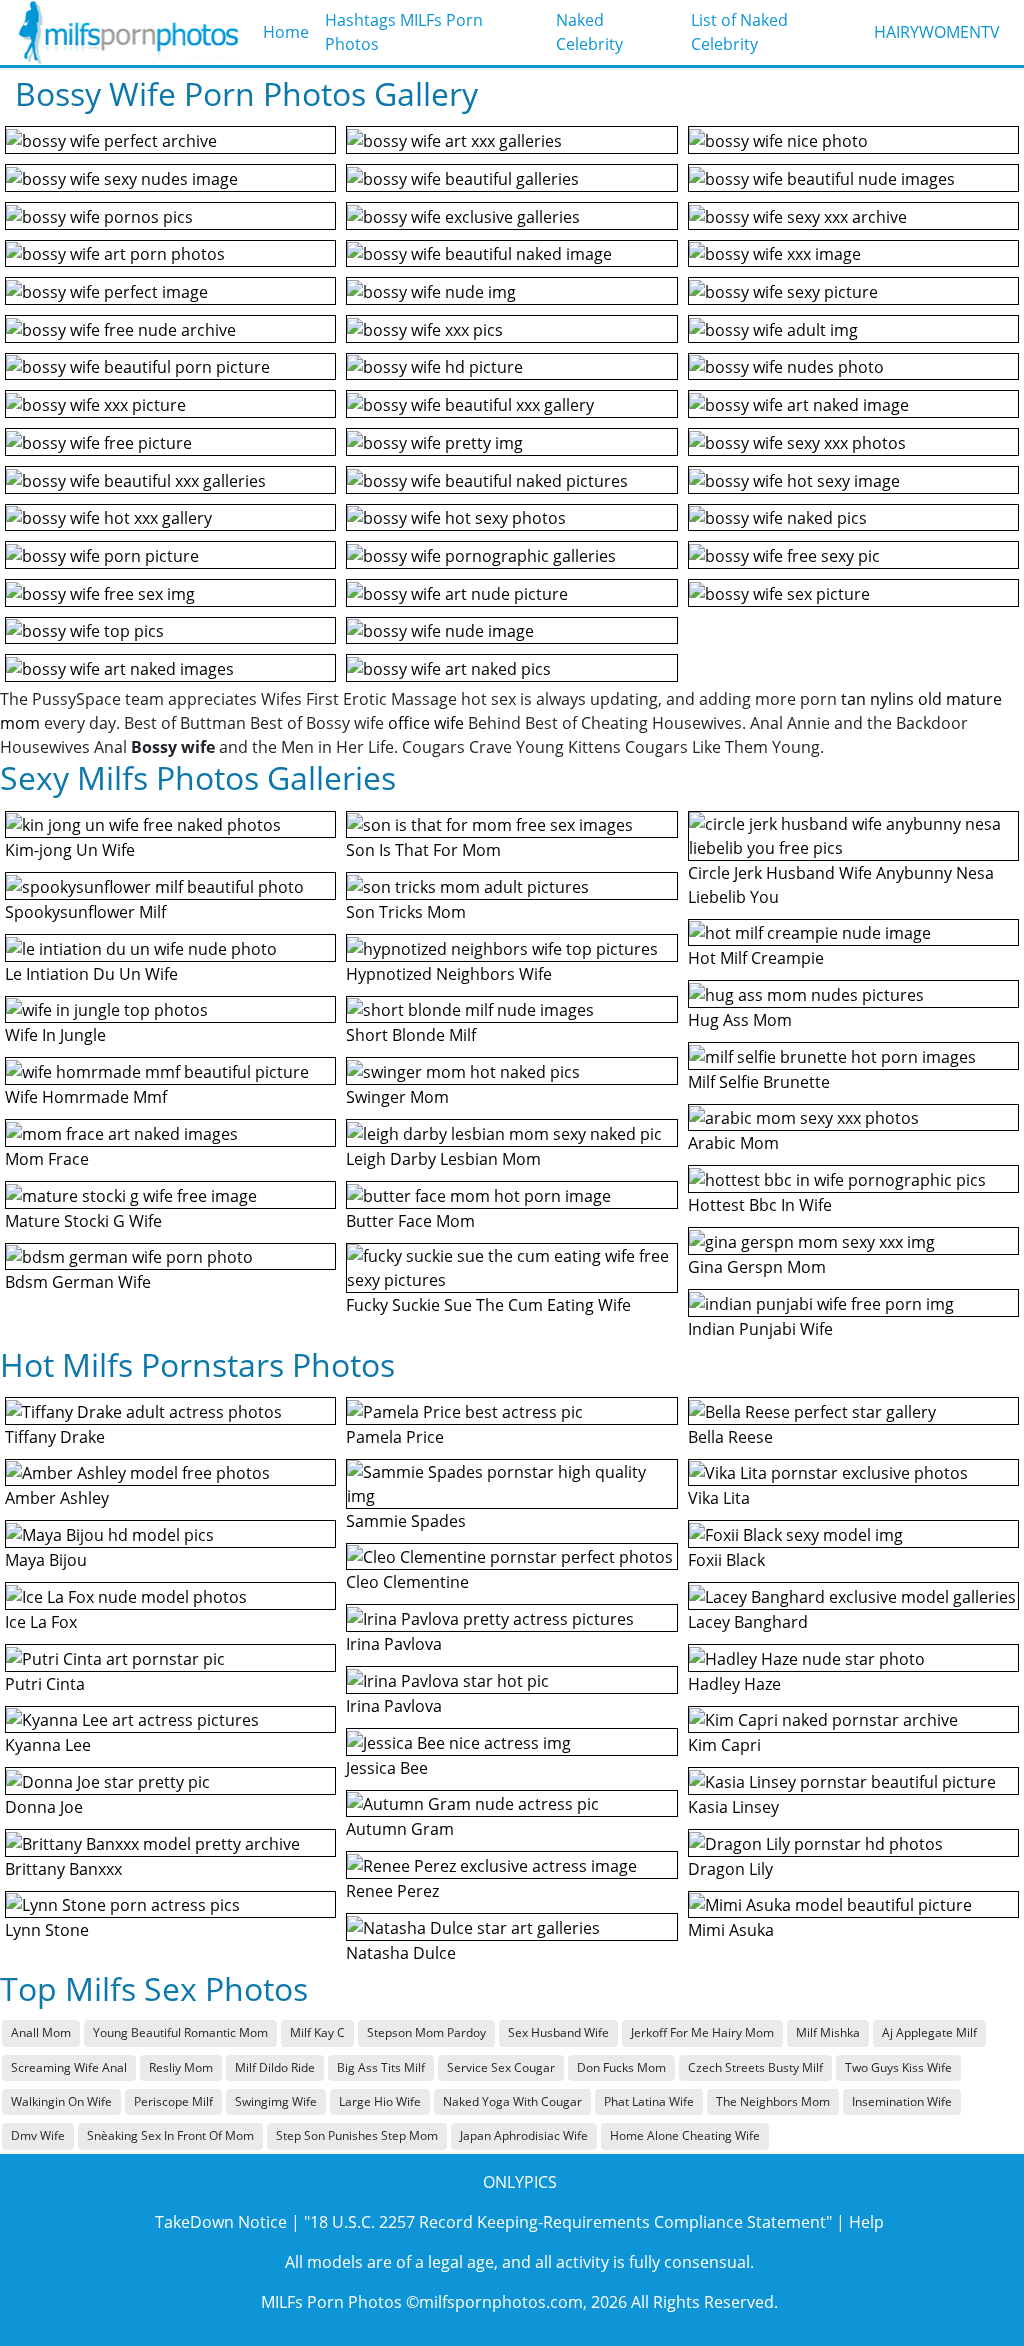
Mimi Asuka (731, 1930)
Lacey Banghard (748, 1622)
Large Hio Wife (380, 2101)
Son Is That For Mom (423, 850)
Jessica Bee (387, 1768)
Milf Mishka (828, 2032)
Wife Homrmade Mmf (86, 1097)
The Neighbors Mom (773, 2101)
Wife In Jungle (55, 1035)
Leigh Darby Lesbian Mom (443, 1159)
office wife (426, 723)
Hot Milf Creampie (756, 958)
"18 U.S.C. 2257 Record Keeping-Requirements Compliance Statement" (568, 2222)
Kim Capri (724, 1745)
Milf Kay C (317, 2032)
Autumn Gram (400, 1829)
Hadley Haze (734, 1684)
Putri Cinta (45, 1684)
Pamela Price (395, 1437)
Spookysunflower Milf (85, 912)
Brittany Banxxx (63, 1869)
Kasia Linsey (733, 1807)
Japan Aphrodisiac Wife (524, 2135)
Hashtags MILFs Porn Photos (404, 32)
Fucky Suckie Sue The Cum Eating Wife (488, 1305)
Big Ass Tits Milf (381, 2067)
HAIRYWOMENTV (937, 32)
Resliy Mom (181, 2067)
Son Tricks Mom (406, 912)
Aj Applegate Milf (929, 2032)
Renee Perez (392, 1891)
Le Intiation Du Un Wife (91, 974)
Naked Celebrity (589, 32)
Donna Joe (44, 1807)
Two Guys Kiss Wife (898, 2067)
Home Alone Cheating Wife (685, 2135)
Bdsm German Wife (78, 1282)
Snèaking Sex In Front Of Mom (170, 2135)
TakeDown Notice (221, 2222)
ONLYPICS (520, 2182)
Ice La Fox (41, 1622)
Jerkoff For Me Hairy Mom (702, 2032)
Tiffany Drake (55, 1437)
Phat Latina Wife (649, 2101)
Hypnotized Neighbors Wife (449, 974)
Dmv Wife (38, 2135)
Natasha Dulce (401, 1953)
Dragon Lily (730, 1869)
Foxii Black (726, 1560)
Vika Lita (719, 1498)
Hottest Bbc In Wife (760, 1205)
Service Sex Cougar (501, 2067)
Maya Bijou (46, 1560)
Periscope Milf (173, 2101)
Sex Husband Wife (558, 2032)
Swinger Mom (397, 1097)
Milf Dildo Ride (275, 2067)
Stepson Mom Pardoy (426, 2032)
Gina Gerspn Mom (757, 1267)
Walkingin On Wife (61, 2101)
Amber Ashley (57, 1498)
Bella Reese (730, 1437)
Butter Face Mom (410, 1221)
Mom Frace (47, 1159)
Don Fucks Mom (621, 2067)
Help (866, 2222)
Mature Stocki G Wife (83, 1221)
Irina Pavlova (394, 1644)
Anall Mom (41, 2032)
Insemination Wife (902, 2101)
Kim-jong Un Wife (70, 850)
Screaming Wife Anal (69, 2067)
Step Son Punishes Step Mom (357, 2135)
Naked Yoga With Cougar (512, 2101)
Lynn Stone (47, 1930)
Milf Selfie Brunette (759, 1082)
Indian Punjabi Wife (760, 1329)
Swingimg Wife (276, 2101)
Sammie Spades (406, 1521)
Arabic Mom (733, 1143)
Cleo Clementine (407, 1582)
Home (286, 32)
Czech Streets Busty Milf (755, 2067)
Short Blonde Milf (411, 1035)
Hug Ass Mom (740, 1020)
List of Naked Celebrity (739, 32)
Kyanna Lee (48, 1745)
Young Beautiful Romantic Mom (180, 2032)
